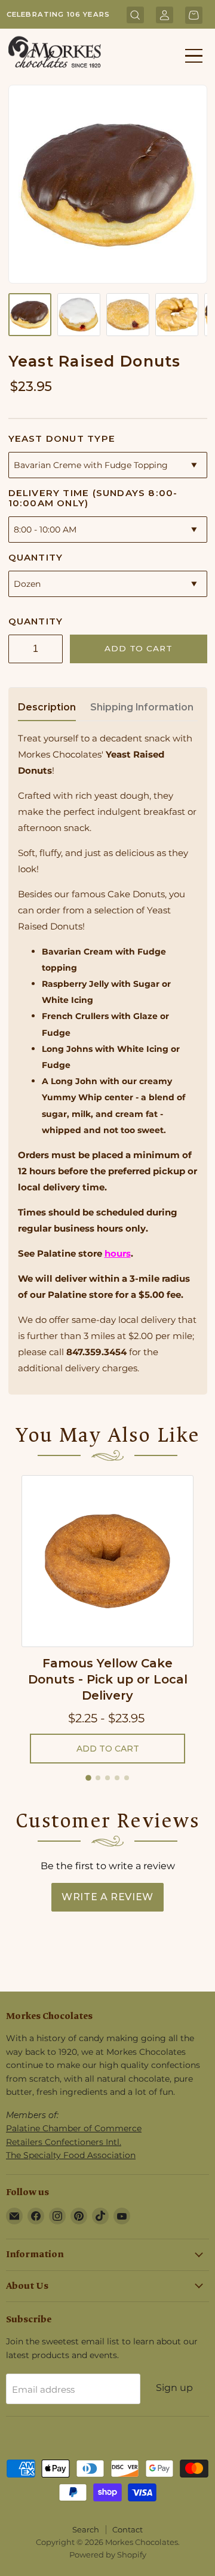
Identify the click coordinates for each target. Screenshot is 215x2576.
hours (118, 1253)
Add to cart (108, 1749)
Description (47, 707)
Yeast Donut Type (62, 438)
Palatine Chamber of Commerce (74, 2128)
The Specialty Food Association (71, 2155)
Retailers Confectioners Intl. (64, 2142)
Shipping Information (142, 707)
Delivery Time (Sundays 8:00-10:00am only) (93, 498)
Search (86, 2529)
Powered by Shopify (108, 2555)
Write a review (107, 1897)
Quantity (36, 557)
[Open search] (135, 16)
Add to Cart (138, 648)
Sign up (174, 2388)
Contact (128, 2529)
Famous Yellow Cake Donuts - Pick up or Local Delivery (108, 1679)
